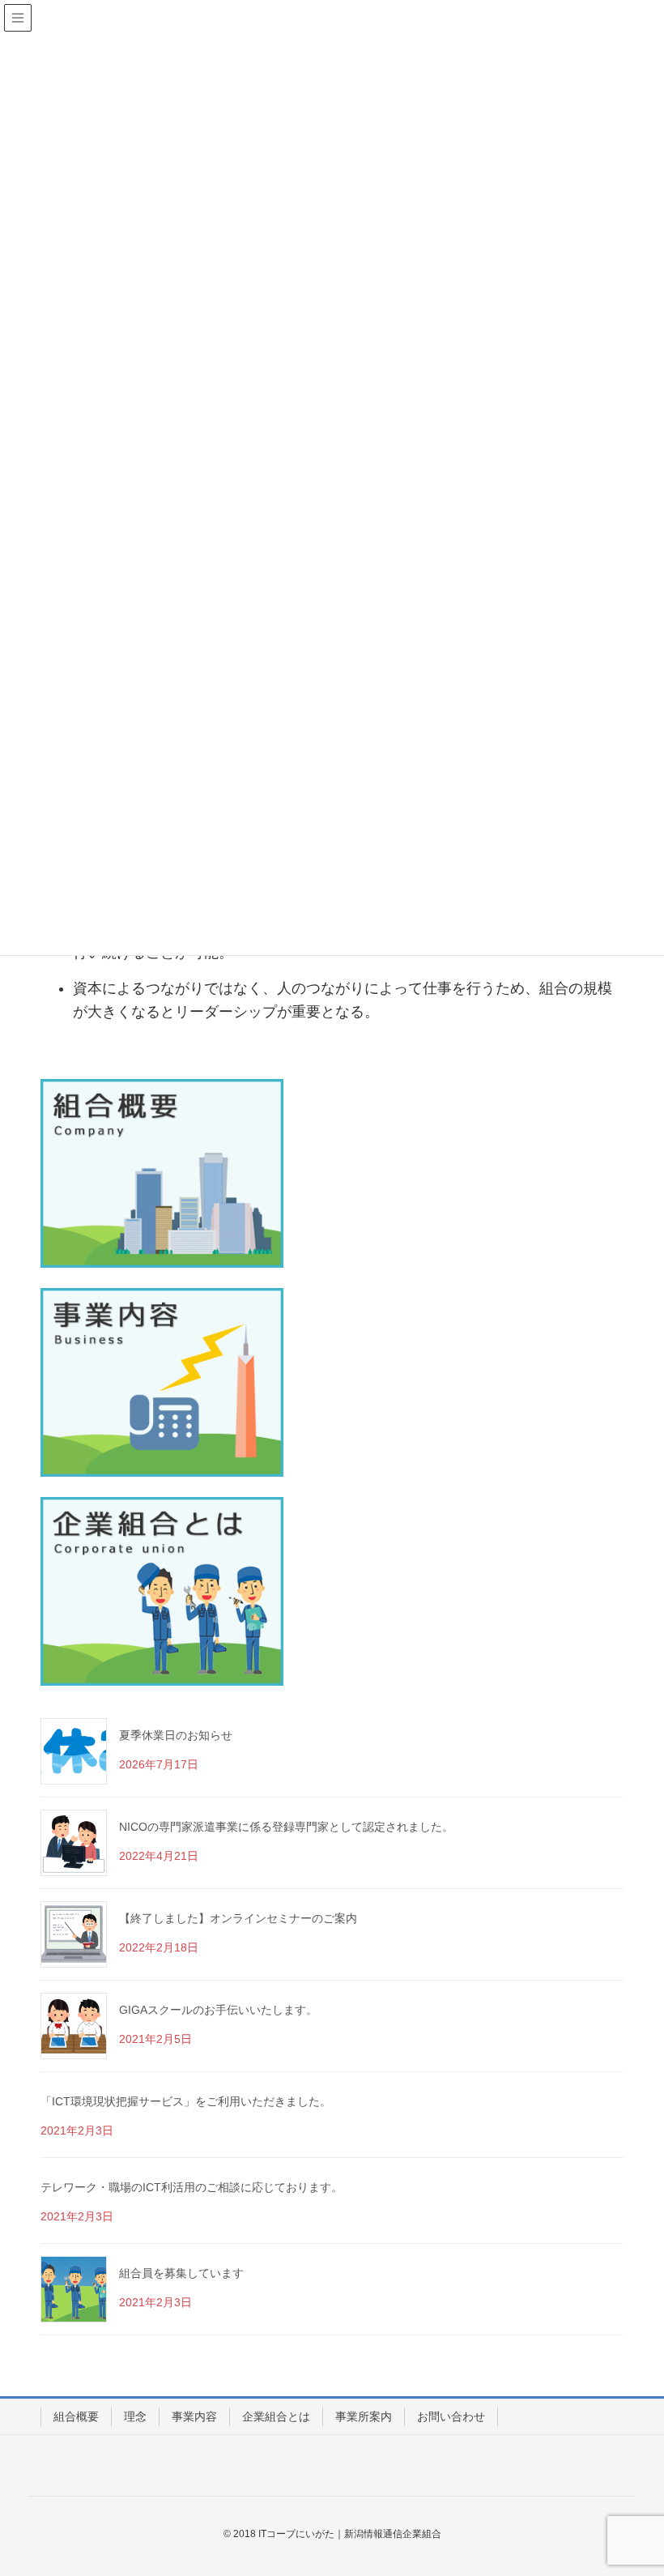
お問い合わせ (451, 2416)
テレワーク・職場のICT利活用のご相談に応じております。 (192, 2187)
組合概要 (76, 2416)
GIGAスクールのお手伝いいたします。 (218, 2010)
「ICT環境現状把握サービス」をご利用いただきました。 (186, 2101)
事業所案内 (364, 2416)
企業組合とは (276, 2416)
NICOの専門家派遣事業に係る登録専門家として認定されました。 (286, 1827)
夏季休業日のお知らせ (176, 1735)
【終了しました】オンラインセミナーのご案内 (238, 1918)
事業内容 (194, 2416)
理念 (135, 2416)
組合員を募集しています (181, 2273)
